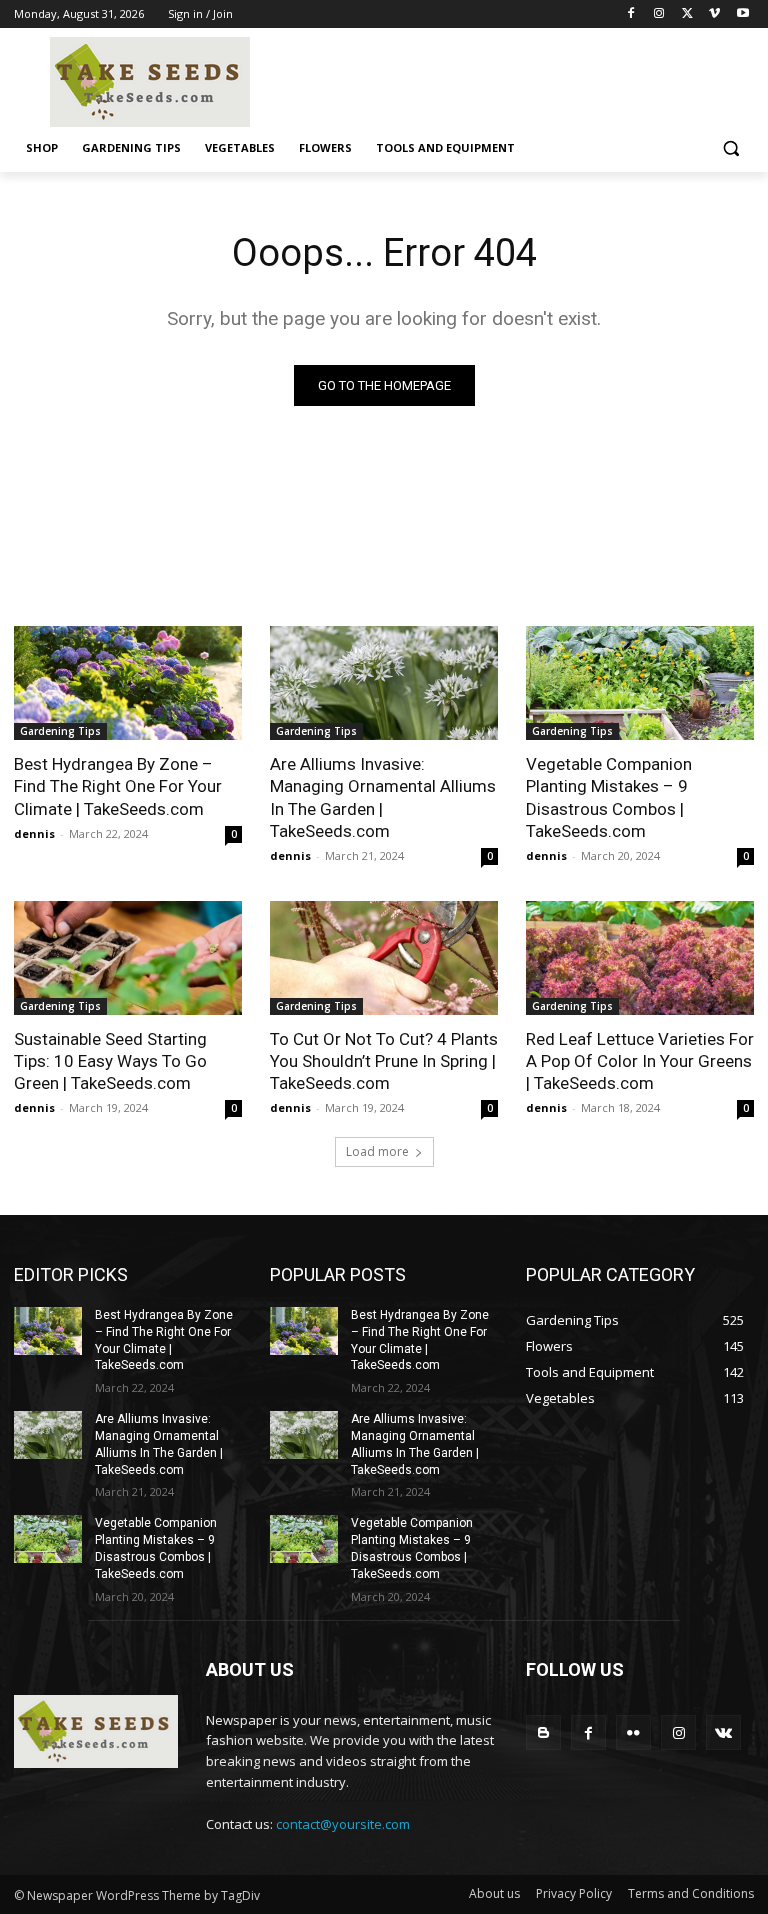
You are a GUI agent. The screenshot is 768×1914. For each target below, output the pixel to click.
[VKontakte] (723, 1732)
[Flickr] (633, 1732)
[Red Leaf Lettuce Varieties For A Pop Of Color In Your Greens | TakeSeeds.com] (640, 958)
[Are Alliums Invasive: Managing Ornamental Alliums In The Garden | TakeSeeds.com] (384, 683)
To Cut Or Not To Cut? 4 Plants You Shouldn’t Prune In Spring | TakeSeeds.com (384, 1061)
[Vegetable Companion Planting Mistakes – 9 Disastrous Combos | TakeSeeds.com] (640, 683)
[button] (730, 148)
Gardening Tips (60, 731)
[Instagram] (659, 14)
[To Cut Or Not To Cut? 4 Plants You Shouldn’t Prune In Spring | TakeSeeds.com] (384, 958)
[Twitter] (687, 14)
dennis (34, 833)
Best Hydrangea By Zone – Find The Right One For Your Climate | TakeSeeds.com (118, 786)
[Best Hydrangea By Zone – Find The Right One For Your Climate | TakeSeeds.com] (128, 683)
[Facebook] (631, 14)
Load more (377, 1151)
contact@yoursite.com (343, 1824)
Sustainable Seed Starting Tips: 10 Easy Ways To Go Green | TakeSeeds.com (110, 1061)
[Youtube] (742, 14)
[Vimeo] (714, 14)
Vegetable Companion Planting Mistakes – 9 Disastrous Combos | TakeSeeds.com (609, 797)
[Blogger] (543, 1732)
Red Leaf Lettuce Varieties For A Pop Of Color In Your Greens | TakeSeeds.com (640, 1061)
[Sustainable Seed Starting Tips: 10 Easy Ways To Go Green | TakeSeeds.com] (128, 958)
